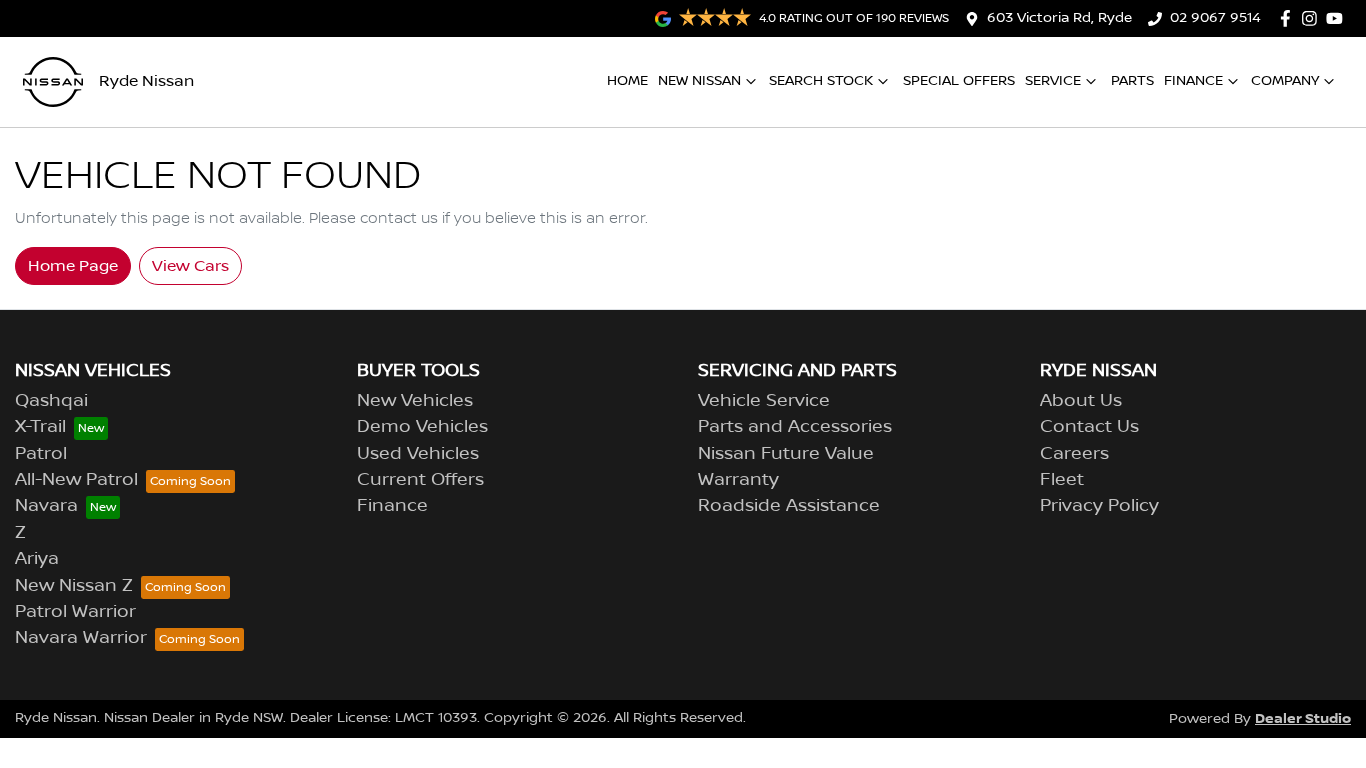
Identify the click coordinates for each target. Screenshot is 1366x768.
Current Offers (420, 480)
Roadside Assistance (789, 506)
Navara (46, 506)
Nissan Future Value (786, 454)
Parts (1132, 81)
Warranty (738, 480)
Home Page (73, 266)
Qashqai (51, 401)
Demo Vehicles (422, 427)
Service (1053, 81)
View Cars (190, 266)
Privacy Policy (1099, 506)
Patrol (41, 454)
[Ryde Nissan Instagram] (1313, 18)
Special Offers (959, 81)
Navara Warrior (81, 638)
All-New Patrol (76, 480)
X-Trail (40, 427)
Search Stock (821, 81)
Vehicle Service (764, 401)
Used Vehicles (418, 454)
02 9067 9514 (1215, 18)
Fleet (1062, 480)
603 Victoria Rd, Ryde (1059, 18)
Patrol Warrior (75, 612)
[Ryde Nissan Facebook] (1289, 18)
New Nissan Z (74, 586)
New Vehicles (415, 401)
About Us (1081, 401)
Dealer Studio (1303, 718)
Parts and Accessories (795, 427)
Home (627, 81)
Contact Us (1089, 427)
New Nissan (699, 81)
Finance (1193, 81)
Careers (1074, 454)
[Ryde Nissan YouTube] (1338, 18)
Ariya (37, 559)
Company (1285, 81)
